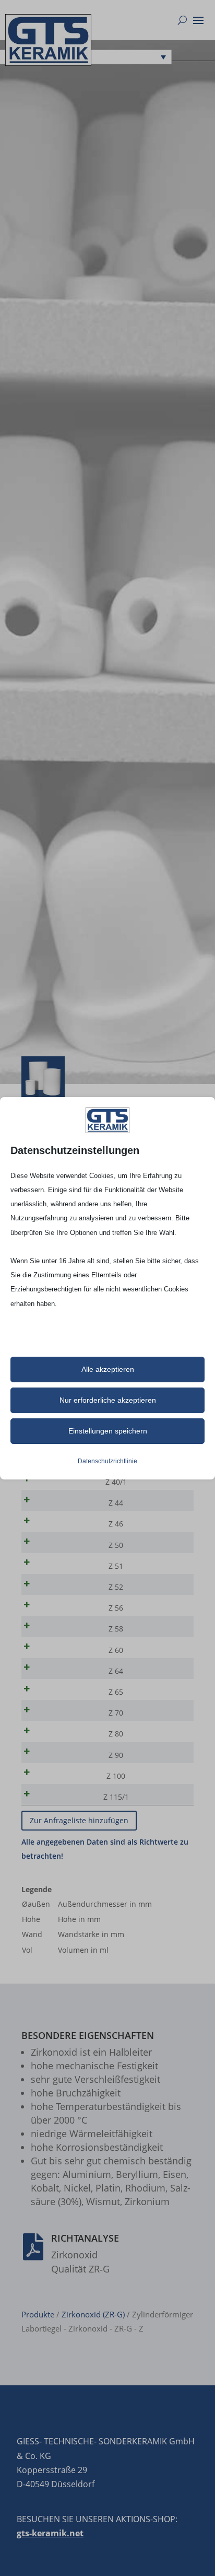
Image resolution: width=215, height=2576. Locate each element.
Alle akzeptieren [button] (108, 1369)
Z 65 (116, 1692)
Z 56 (116, 1608)
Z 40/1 (116, 1482)
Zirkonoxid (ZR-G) (93, 2314)
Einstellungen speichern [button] (108, 1431)
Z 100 (116, 1776)
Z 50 (116, 1545)
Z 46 (116, 1524)
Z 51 (116, 1566)
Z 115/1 (116, 1797)
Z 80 (116, 1734)
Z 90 (116, 1755)
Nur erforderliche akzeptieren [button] (108, 1400)
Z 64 (116, 1671)
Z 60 (116, 1650)
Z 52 (116, 1587)
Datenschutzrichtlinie (107, 1461)
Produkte (38, 2314)
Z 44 (116, 1503)
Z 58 (116, 1629)
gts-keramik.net (50, 2533)
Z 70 (116, 1713)
